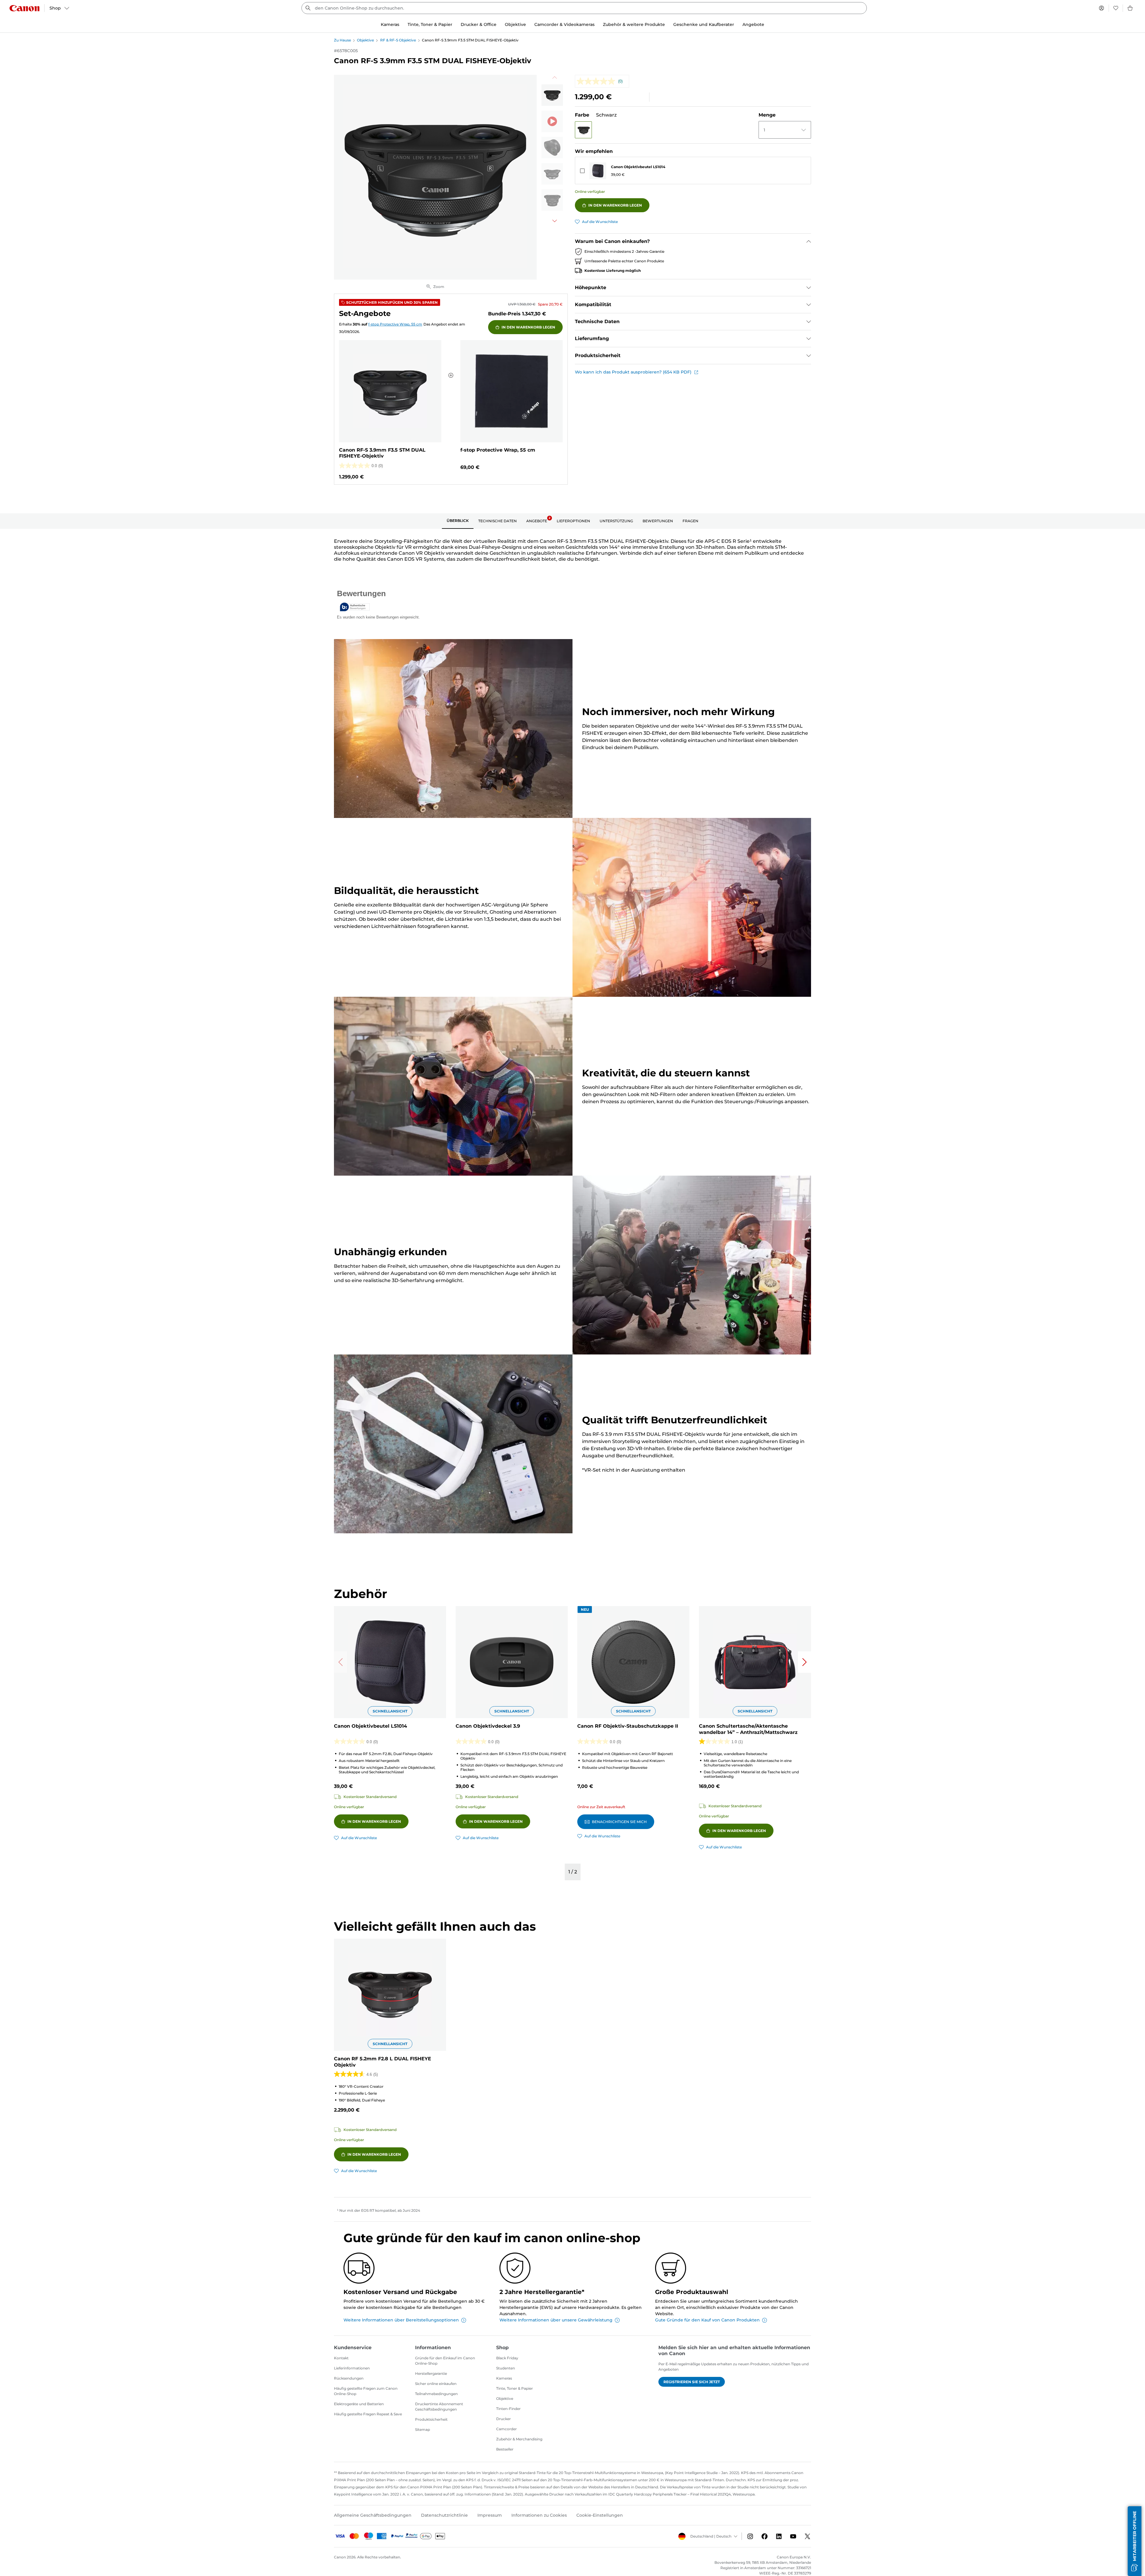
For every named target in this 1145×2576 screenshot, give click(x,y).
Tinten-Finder (508, 2409)
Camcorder (506, 2429)
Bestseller (505, 2449)
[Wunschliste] (1116, 8)
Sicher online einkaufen (436, 2384)
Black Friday (507, 2358)
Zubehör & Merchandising (519, 2439)
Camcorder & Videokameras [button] (564, 24)
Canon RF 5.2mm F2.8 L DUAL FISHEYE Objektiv (383, 2062)
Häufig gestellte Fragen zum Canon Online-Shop (366, 2391)
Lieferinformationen (352, 2368)
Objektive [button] (515, 24)
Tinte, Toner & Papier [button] (430, 24)
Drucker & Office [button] (479, 24)
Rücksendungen (349, 2378)
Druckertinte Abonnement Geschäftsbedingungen (439, 2407)
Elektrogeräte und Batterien (359, 2404)
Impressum (490, 2515)
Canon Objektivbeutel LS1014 (638, 167)
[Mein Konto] (1101, 8)
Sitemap (423, 2429)
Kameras (504, 2378)
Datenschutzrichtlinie (444, 2515)
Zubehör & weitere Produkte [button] (634, 24)
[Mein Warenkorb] (1130, 8)
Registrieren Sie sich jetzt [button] (692, 2382)
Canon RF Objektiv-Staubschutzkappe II (628, 1726)
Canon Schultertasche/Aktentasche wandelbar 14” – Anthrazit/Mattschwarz (748, 1729)
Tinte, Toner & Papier (515, 2388)
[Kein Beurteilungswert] (597, 81)
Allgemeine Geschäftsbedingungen (373, 2515)
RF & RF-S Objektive (398, 40)
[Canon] (24, 8)
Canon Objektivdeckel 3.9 (488, 1726)
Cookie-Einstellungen (600, 2515)
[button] (583, 130)
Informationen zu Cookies (539, 2515)
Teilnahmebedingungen (436, 2394)
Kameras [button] (390, 24)
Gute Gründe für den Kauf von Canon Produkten (707, 2320)
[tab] (458, 521)
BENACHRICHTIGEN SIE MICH (619, 1822)
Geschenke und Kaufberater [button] (704, 24)
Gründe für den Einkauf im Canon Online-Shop (445, 2361)
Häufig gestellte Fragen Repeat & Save (368, 2414)
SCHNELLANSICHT (390, 1711)
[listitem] (552, 95)
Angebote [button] (753, 24)
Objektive (365, 40)
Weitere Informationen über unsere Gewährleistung (556, 2320)
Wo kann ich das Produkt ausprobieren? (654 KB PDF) (633, 372)
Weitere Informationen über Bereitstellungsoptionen (401, 2320)
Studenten (506, 2368)
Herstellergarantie (431, 2373)
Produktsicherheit (431, 2419)
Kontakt (341, 2358)
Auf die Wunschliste (600, 222)
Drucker (503, 2419)
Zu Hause (342, 40)
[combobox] (584, 8)
